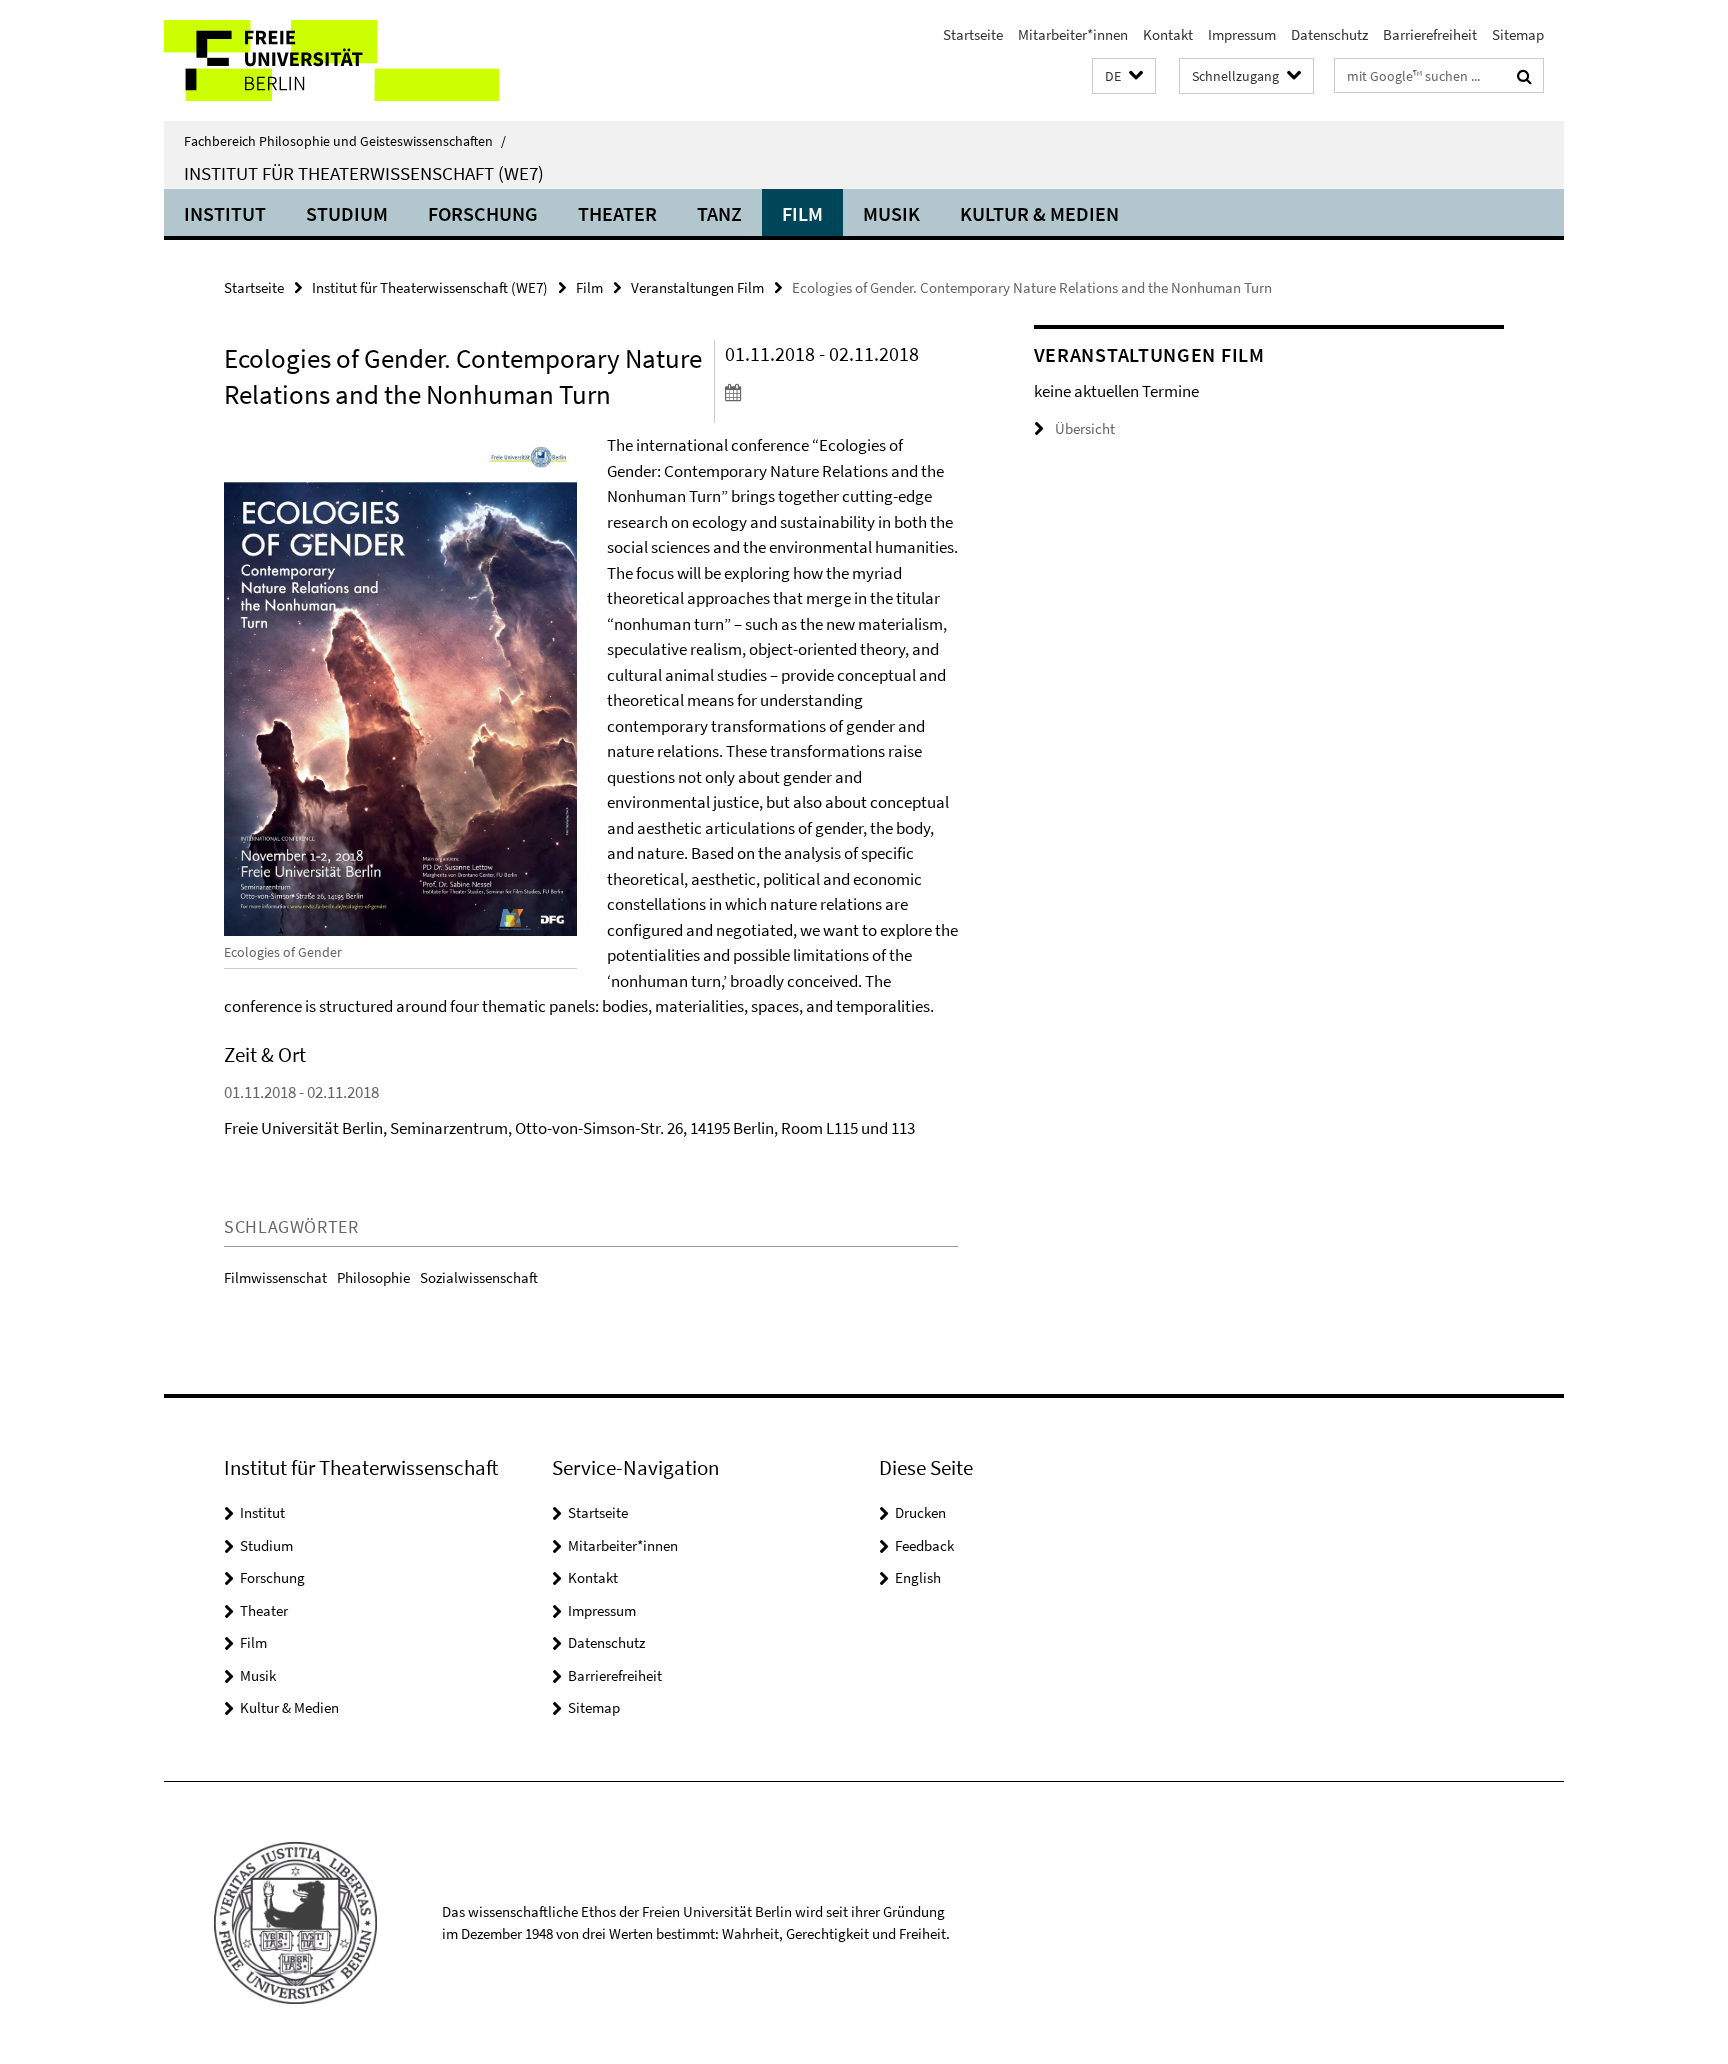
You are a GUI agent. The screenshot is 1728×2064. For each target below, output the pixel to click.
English (918, 1577)
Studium (347, 213)
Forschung (483, 213)
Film (802, 213)
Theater (617, 213)
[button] (1124, 76)
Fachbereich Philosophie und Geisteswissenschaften (345, 141)
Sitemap (1518, 34)
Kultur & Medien (1039, 213)
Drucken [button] (920, 1512)
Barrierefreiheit (1430, 34)
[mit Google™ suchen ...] (1524, 76)
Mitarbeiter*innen (1073, 34)
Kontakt (1168, 34)
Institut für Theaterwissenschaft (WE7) (364, 173)
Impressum (1242, 34)
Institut (225, 213)
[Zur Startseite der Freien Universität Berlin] (331, 60)
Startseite (973, 34)
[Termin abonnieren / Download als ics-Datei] (841, 392)
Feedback (924, 1545)
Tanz (719, 213)
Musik (891, 213)
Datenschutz (1329, 34)
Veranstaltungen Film (697, 287)
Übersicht (1085, 428)
